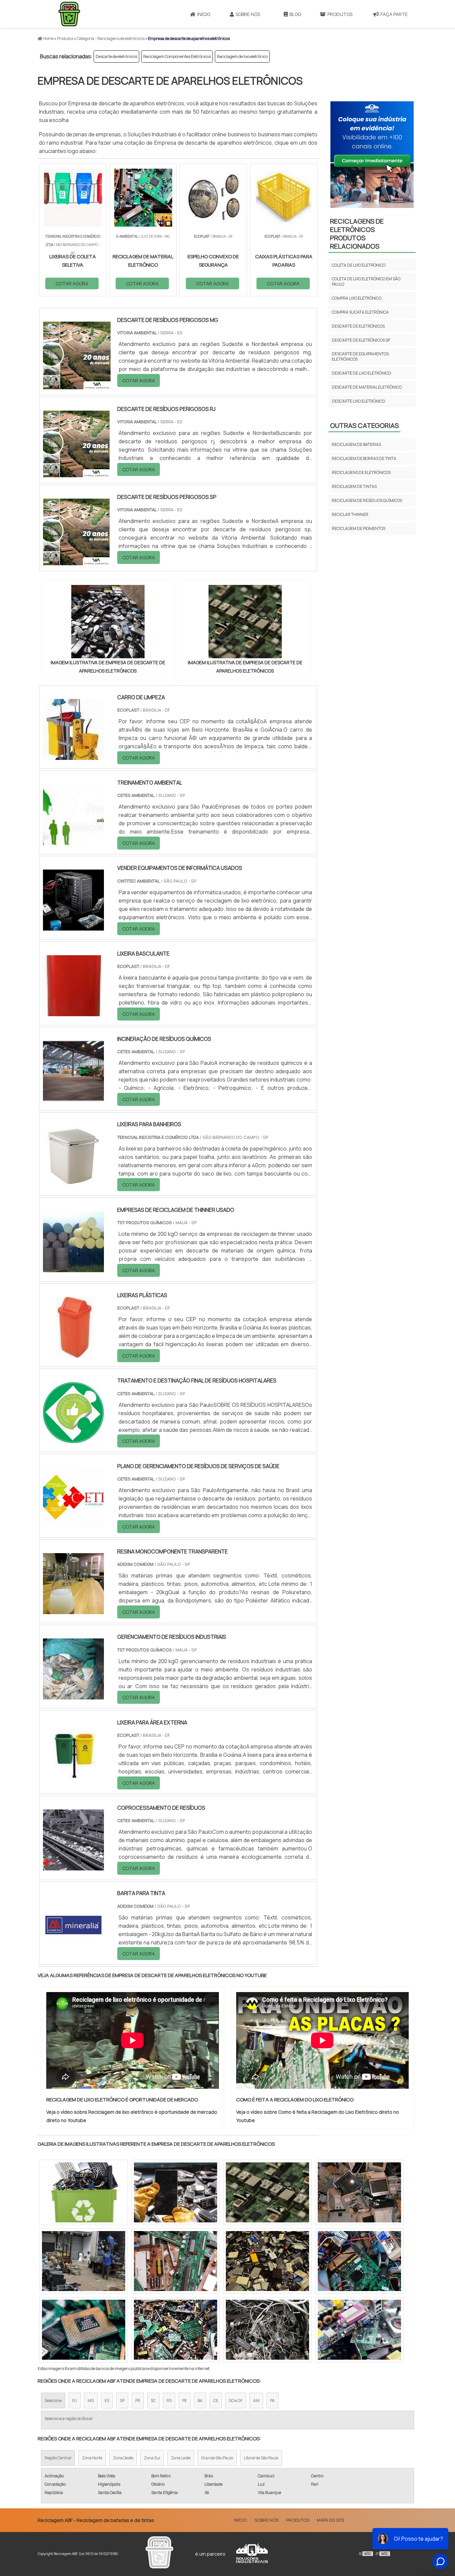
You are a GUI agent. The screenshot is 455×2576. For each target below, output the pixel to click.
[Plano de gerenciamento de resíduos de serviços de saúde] (73, 1524)
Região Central (58, 2458)
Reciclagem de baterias (356, 444)
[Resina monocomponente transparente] (73, 1610)
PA (272, 2401)
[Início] (69, 14)
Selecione (53, 2401)
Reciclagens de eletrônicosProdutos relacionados (357, 234)
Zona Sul (152, 2458)
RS (169, 2401)
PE (185, 2401)
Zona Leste (181, 2458)
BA (200, 2401)
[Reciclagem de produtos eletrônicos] (267, 2192)
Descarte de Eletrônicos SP (361, 340)
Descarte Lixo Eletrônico (358, 401)
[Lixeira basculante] (73, 1012)
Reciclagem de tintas (354, 486)
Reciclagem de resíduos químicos (367, 500)
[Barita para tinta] (73, 1951)
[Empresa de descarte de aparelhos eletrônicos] (108, 622)
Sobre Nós (248, 14)
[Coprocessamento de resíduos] (73, 1866)
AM (256, 2401)
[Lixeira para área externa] (73, 1780)
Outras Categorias (364, 425)
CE (216, 2401)
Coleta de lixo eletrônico (359, 265)
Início (204, 14)
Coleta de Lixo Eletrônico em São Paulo (366, 281)
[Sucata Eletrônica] (359, 2330)
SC (153, 2401)
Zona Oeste (123, 2458)
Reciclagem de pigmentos (359, 528)
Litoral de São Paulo (261, 2458)
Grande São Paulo (217, 2458)
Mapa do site (331, 2520)
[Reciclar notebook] (176, 2192)
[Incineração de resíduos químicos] (73, 1097)
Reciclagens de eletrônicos (361, 472)
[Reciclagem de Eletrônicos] (359, 2261)
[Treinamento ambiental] (73, 841)
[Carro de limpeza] (73, 756)
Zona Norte (92, 2458)
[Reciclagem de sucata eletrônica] (176, 2330)
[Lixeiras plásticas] (73, 1353)
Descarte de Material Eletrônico (367, 387)
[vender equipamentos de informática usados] (73, 926)
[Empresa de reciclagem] (267, 2330)
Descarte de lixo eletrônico (361, 373)
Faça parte (394, 14)
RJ (75, 2401)
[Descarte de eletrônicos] (267, 2261)
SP (122, 2401)
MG (91, 2401)
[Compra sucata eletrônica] (359, 2192)
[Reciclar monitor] (84, 2261)
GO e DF (236, 2401)
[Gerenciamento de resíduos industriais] (73, 1695)
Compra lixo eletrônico (357, 298)
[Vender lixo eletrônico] (84, 2192)
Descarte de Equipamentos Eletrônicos (360, 356)
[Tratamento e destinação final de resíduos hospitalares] (73, 1439)
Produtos (340, 14)
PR (138, 2401)
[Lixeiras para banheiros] (73, 1183)
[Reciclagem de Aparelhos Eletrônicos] (176, 2261)
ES (107, 2401)
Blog (295, 14)
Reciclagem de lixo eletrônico (242, 56)
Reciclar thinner (350, 514)
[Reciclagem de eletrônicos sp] (84, 2330)
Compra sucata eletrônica (360, 312)
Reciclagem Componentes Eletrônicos (177, 56)
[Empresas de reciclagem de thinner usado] (73, 1268)
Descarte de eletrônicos (116, 56)
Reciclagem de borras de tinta (364, 458)
